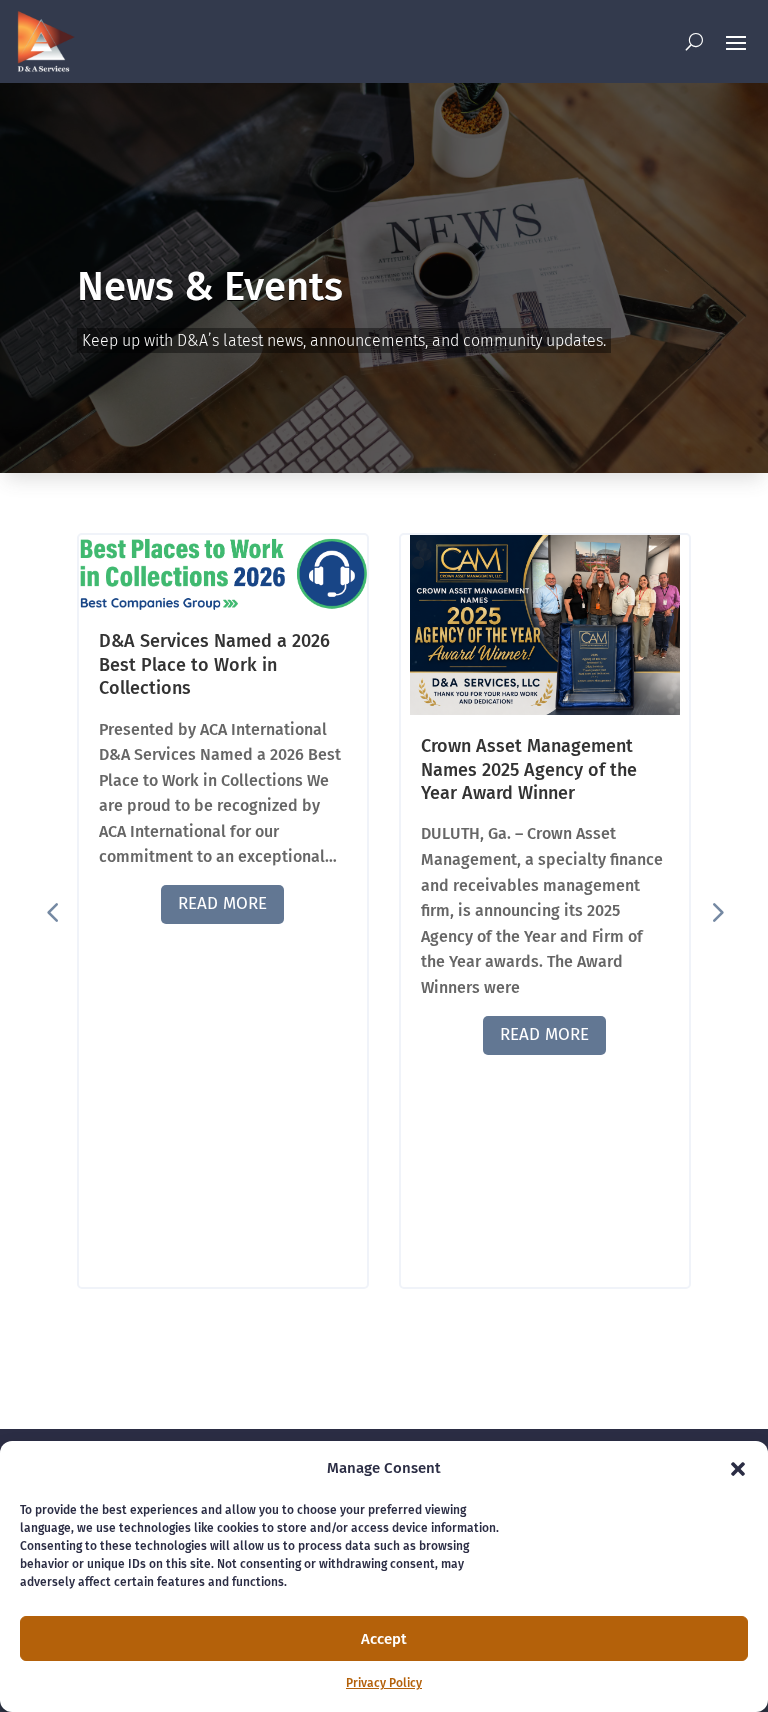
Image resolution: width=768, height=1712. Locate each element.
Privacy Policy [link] (384, 1683)
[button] (738, 1469)
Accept (384, 1639)
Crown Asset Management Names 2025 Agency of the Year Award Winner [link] (529, 769)
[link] (45, 41)
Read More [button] (222, 903)
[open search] (694, 41)
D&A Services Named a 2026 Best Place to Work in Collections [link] (214, 664)
